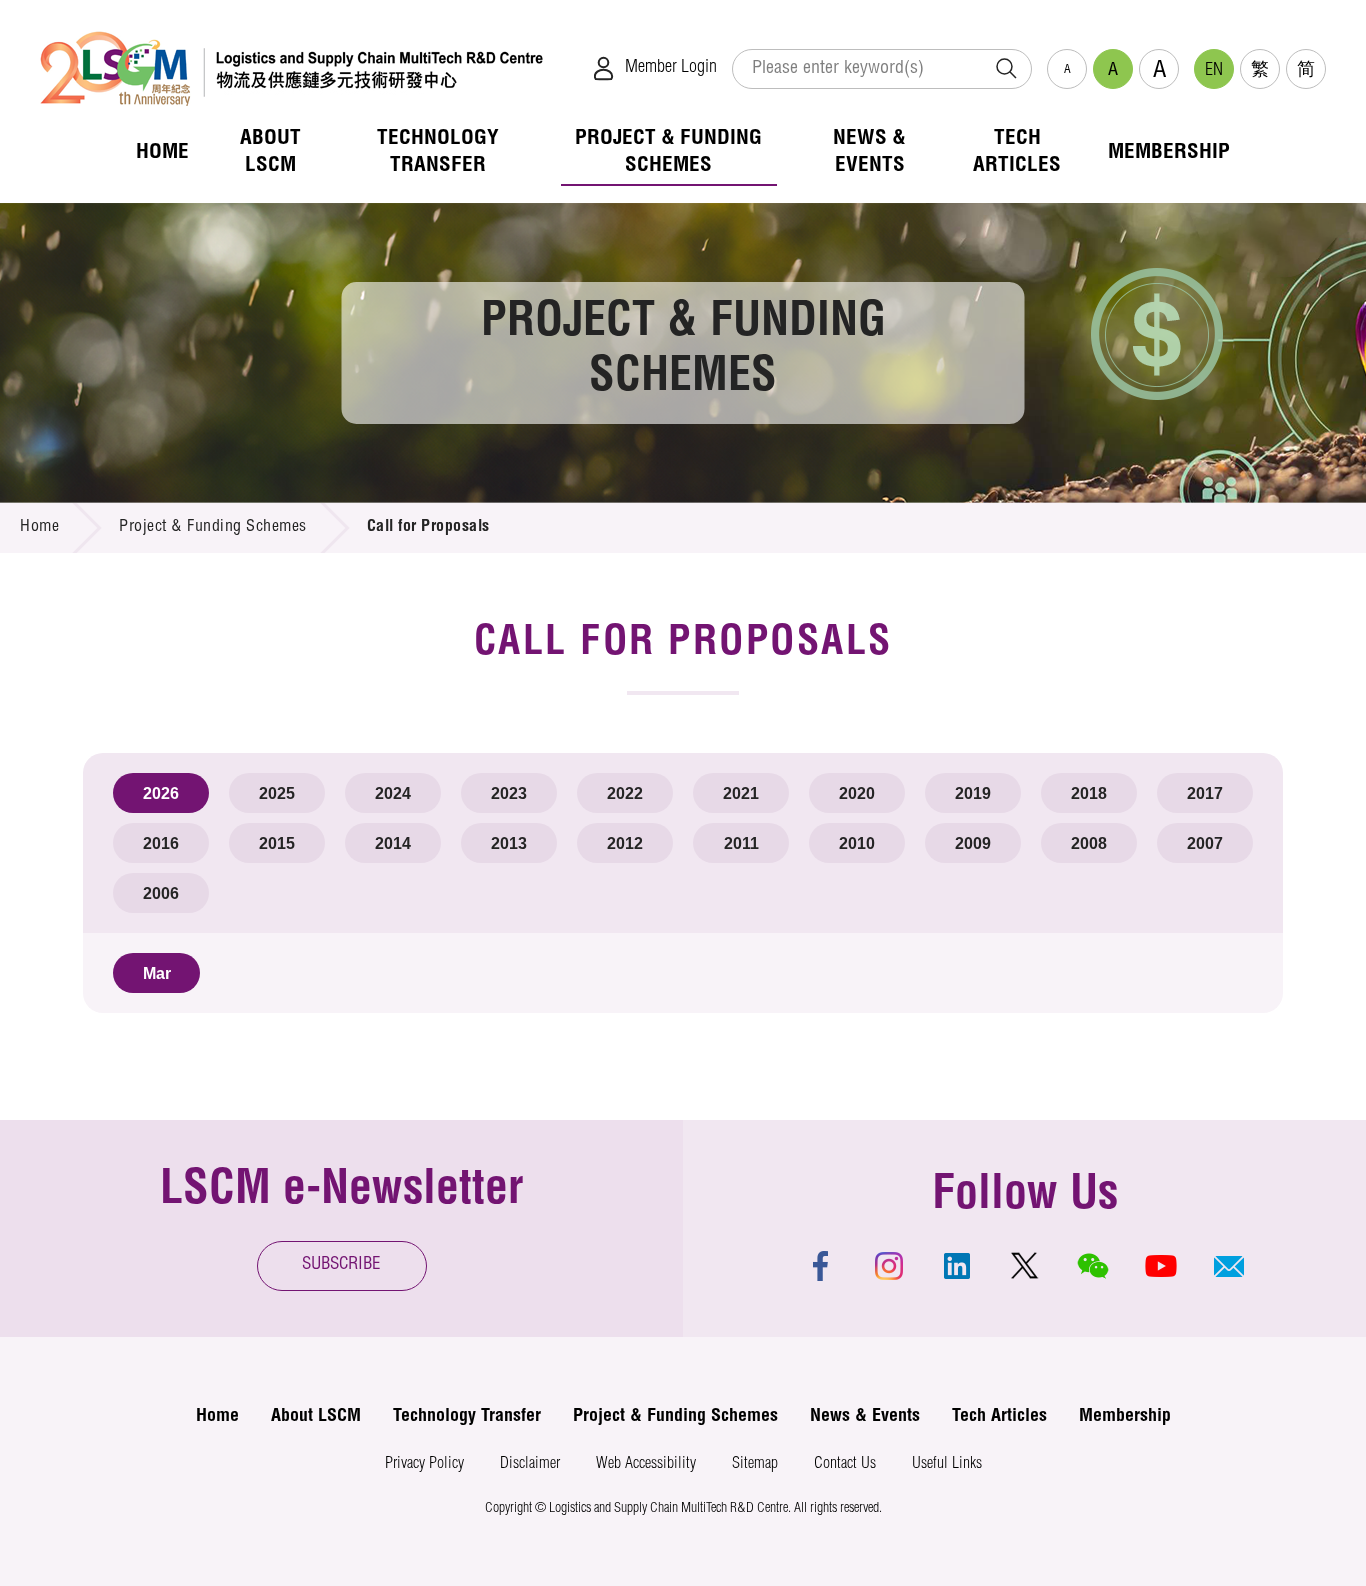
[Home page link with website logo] (291, 68)
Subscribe (341, 1265)
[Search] (1006, 69)
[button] (1229, 1266)
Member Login (671, 68)
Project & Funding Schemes (213, 528)
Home (39, 528)
